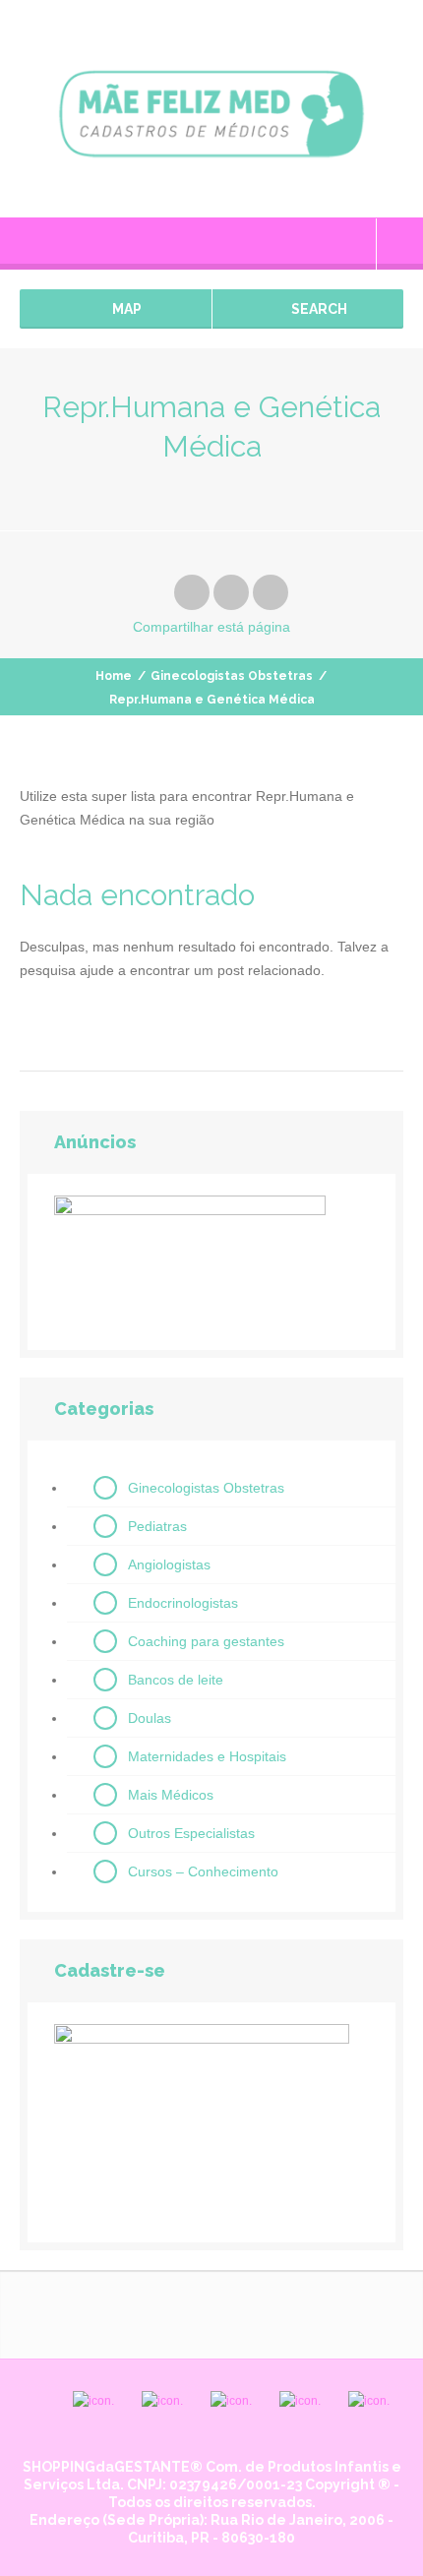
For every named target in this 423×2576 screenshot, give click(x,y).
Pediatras (157, 1526)
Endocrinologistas (183, 1603)
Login (400, 244)
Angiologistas (169, 1564)
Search (318, 309)
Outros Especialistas (191, 1833)
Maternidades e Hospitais (207, 1756)
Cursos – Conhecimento (203, 1871)
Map (125, 309)
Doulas (150, 1718)
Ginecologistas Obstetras (232, 676)
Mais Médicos (171, 1795)
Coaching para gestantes (206, 1641)
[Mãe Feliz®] (211, 109)
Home (114, 676)
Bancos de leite (176, 1680)
